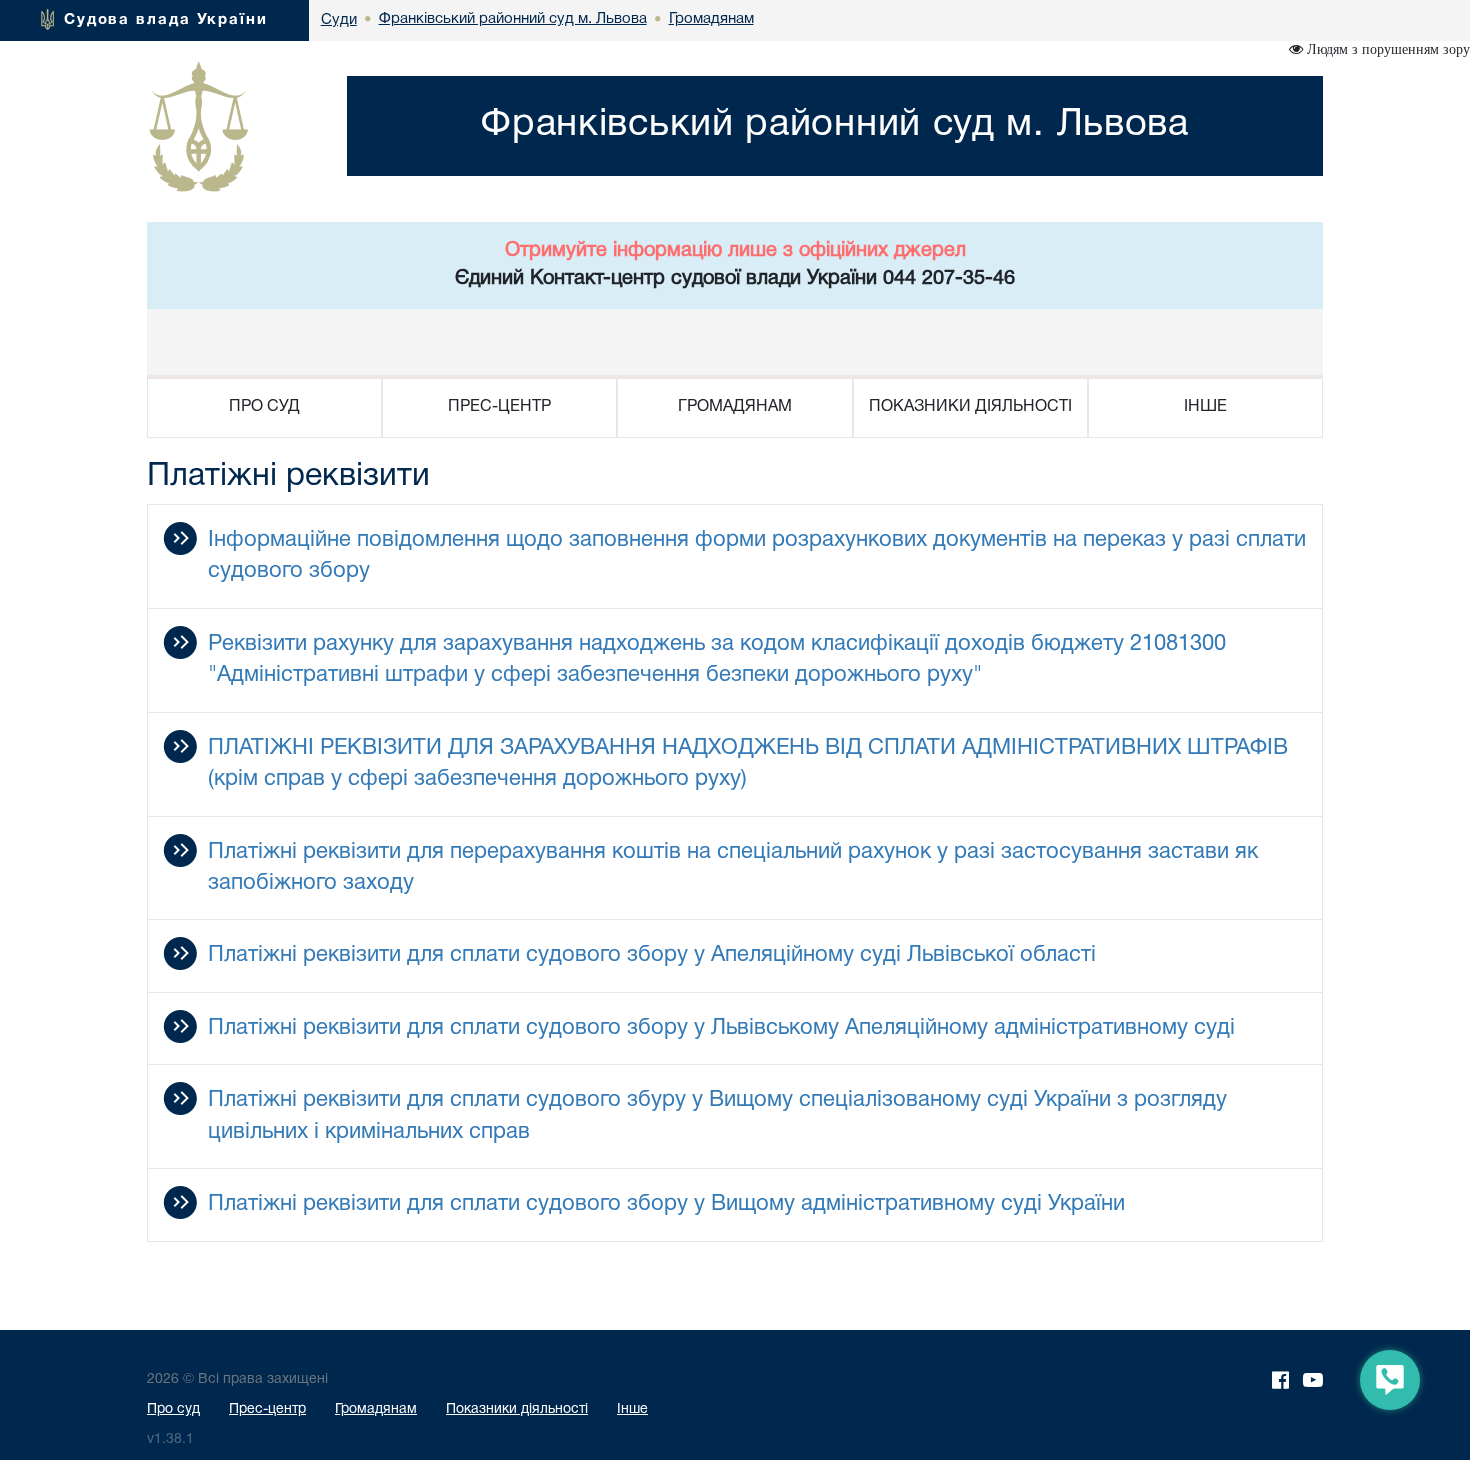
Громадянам (376, 1409)
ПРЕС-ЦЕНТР (499, 407)
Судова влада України (166, 20)
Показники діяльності (517, 1409)
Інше (632, 1409)
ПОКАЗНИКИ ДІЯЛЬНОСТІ (970, 407)
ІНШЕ (1205, 407)
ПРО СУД (264, 407)
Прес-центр (267, 1409)
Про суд (173, 1409)
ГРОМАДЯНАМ (735, 407)
